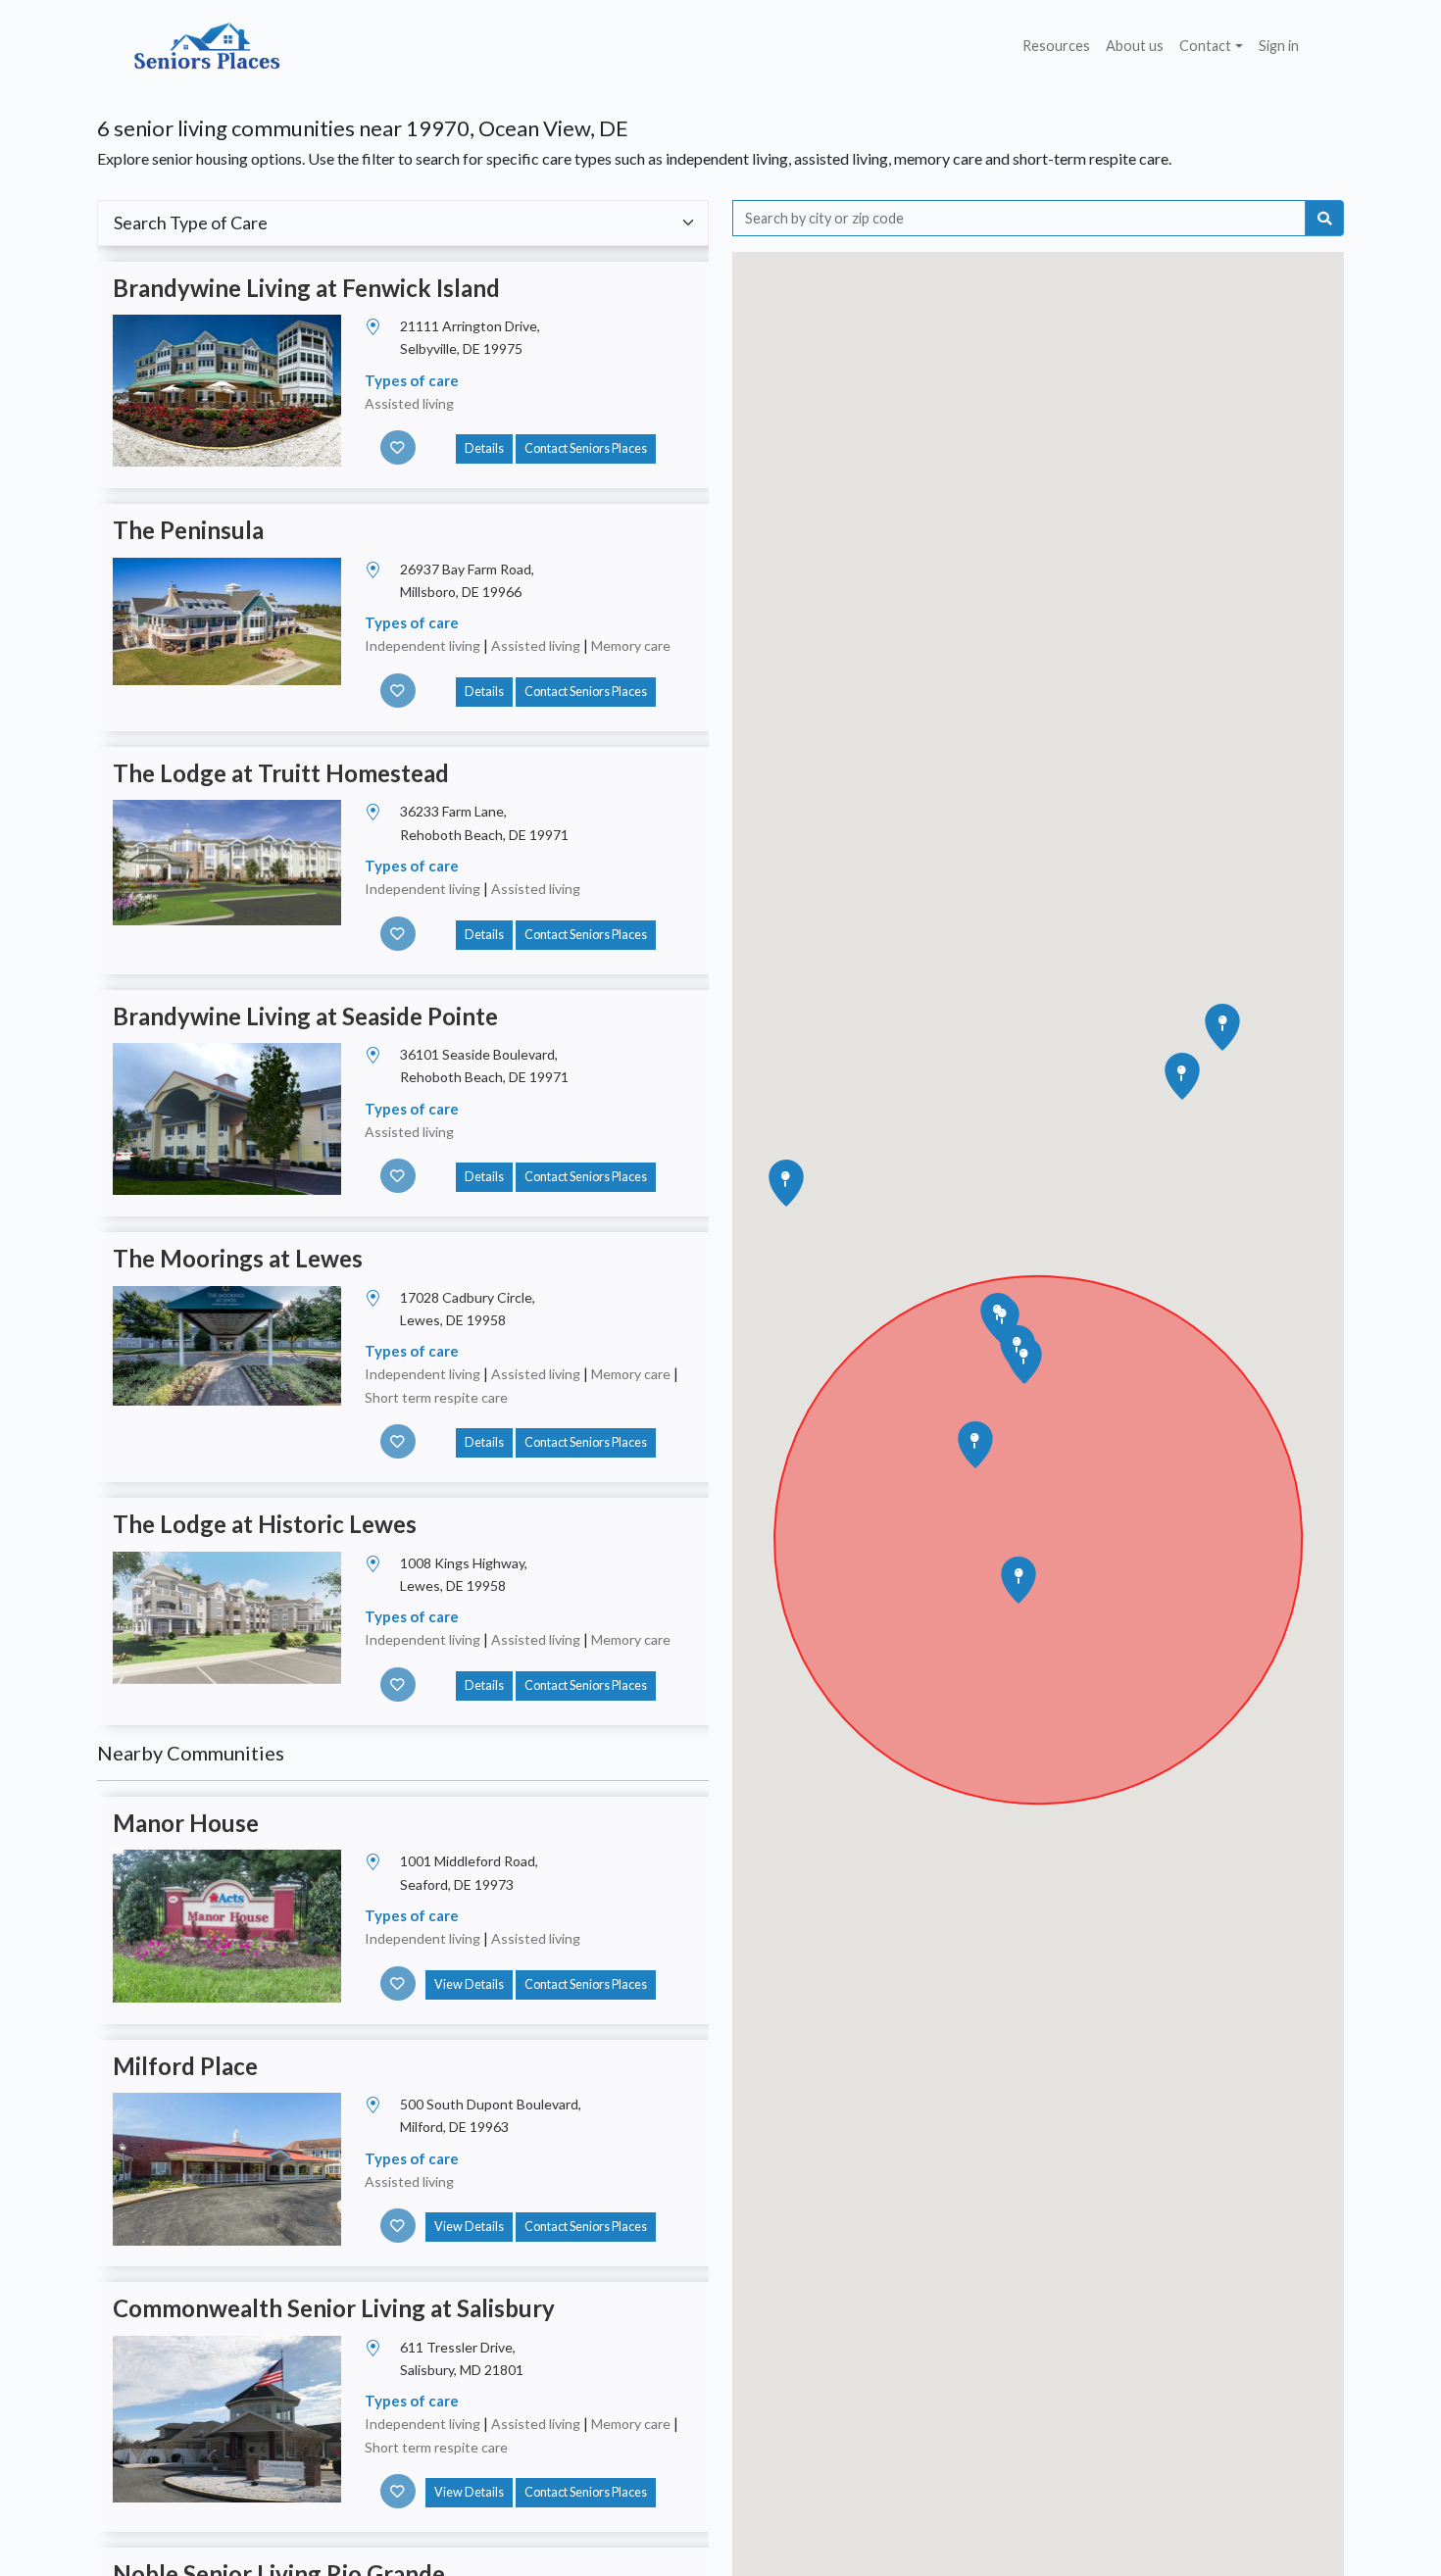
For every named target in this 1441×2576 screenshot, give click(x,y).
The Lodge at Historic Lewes (265, 1524)
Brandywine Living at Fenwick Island (306, 288)
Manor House (186, 1823)
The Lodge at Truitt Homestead (281, 773)
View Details (469, 1984)
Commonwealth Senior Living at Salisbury (334, 2308)
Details (484, 448)
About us (1135, 46)
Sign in (1279, 46)
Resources (1056, 46)
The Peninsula (188, 530)
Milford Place (185, 2066)
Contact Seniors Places (586, 448)
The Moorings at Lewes (238, 1258)
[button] (1019, 1580)
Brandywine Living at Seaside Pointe (305, 1016)
